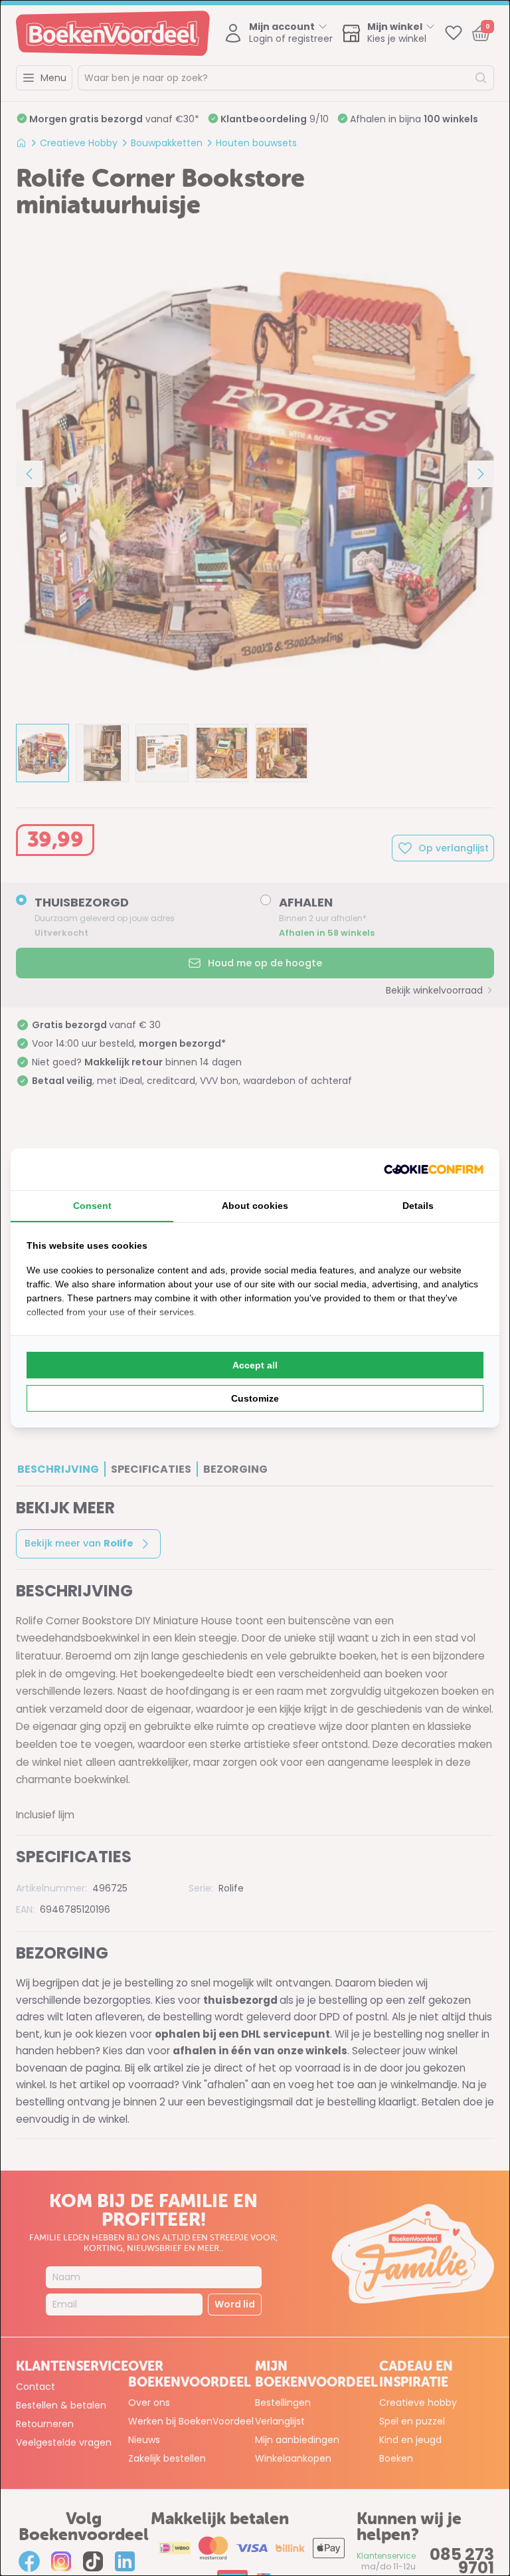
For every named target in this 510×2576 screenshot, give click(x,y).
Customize (255, 1398)
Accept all (255, 1365)
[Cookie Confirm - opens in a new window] (434, 1169)
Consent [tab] (92, 1206)
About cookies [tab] (255, 1206)
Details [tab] (418, 1206)
